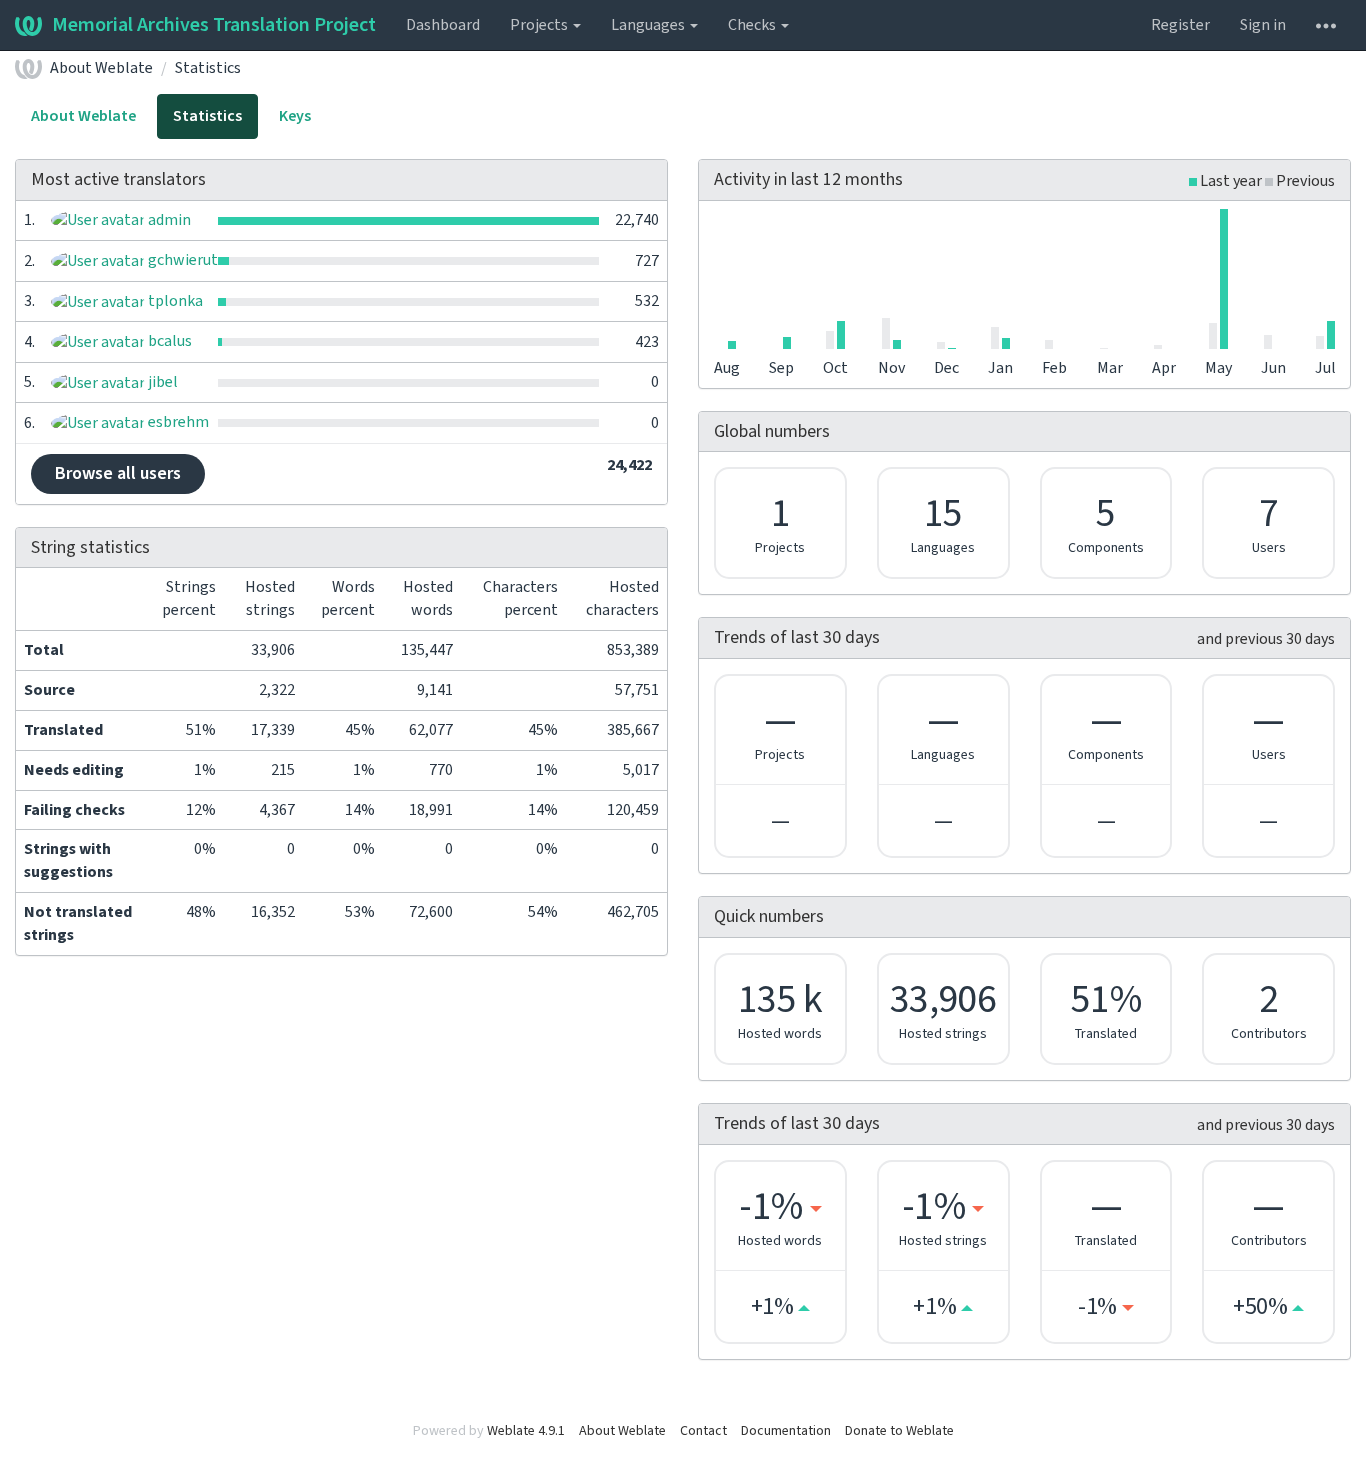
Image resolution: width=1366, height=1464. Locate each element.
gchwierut (181, 260)
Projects (540, 25)
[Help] (1326, 25)
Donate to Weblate (899, 1431)
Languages (649, 25)
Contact (703, 1431)
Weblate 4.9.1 (526, 1431)
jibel (161, 382)
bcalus (168, 341)
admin (168, 220)
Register (1180, 25)
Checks (753, 25)
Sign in (1263, 25)
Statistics (208, 68)
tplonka (174, 301)
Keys (295, 116)
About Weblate (101, 68)
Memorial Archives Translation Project (214, 25)
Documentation (786, 1431)
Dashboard (443, 25)
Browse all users (118, 473)
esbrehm (177, 422)
